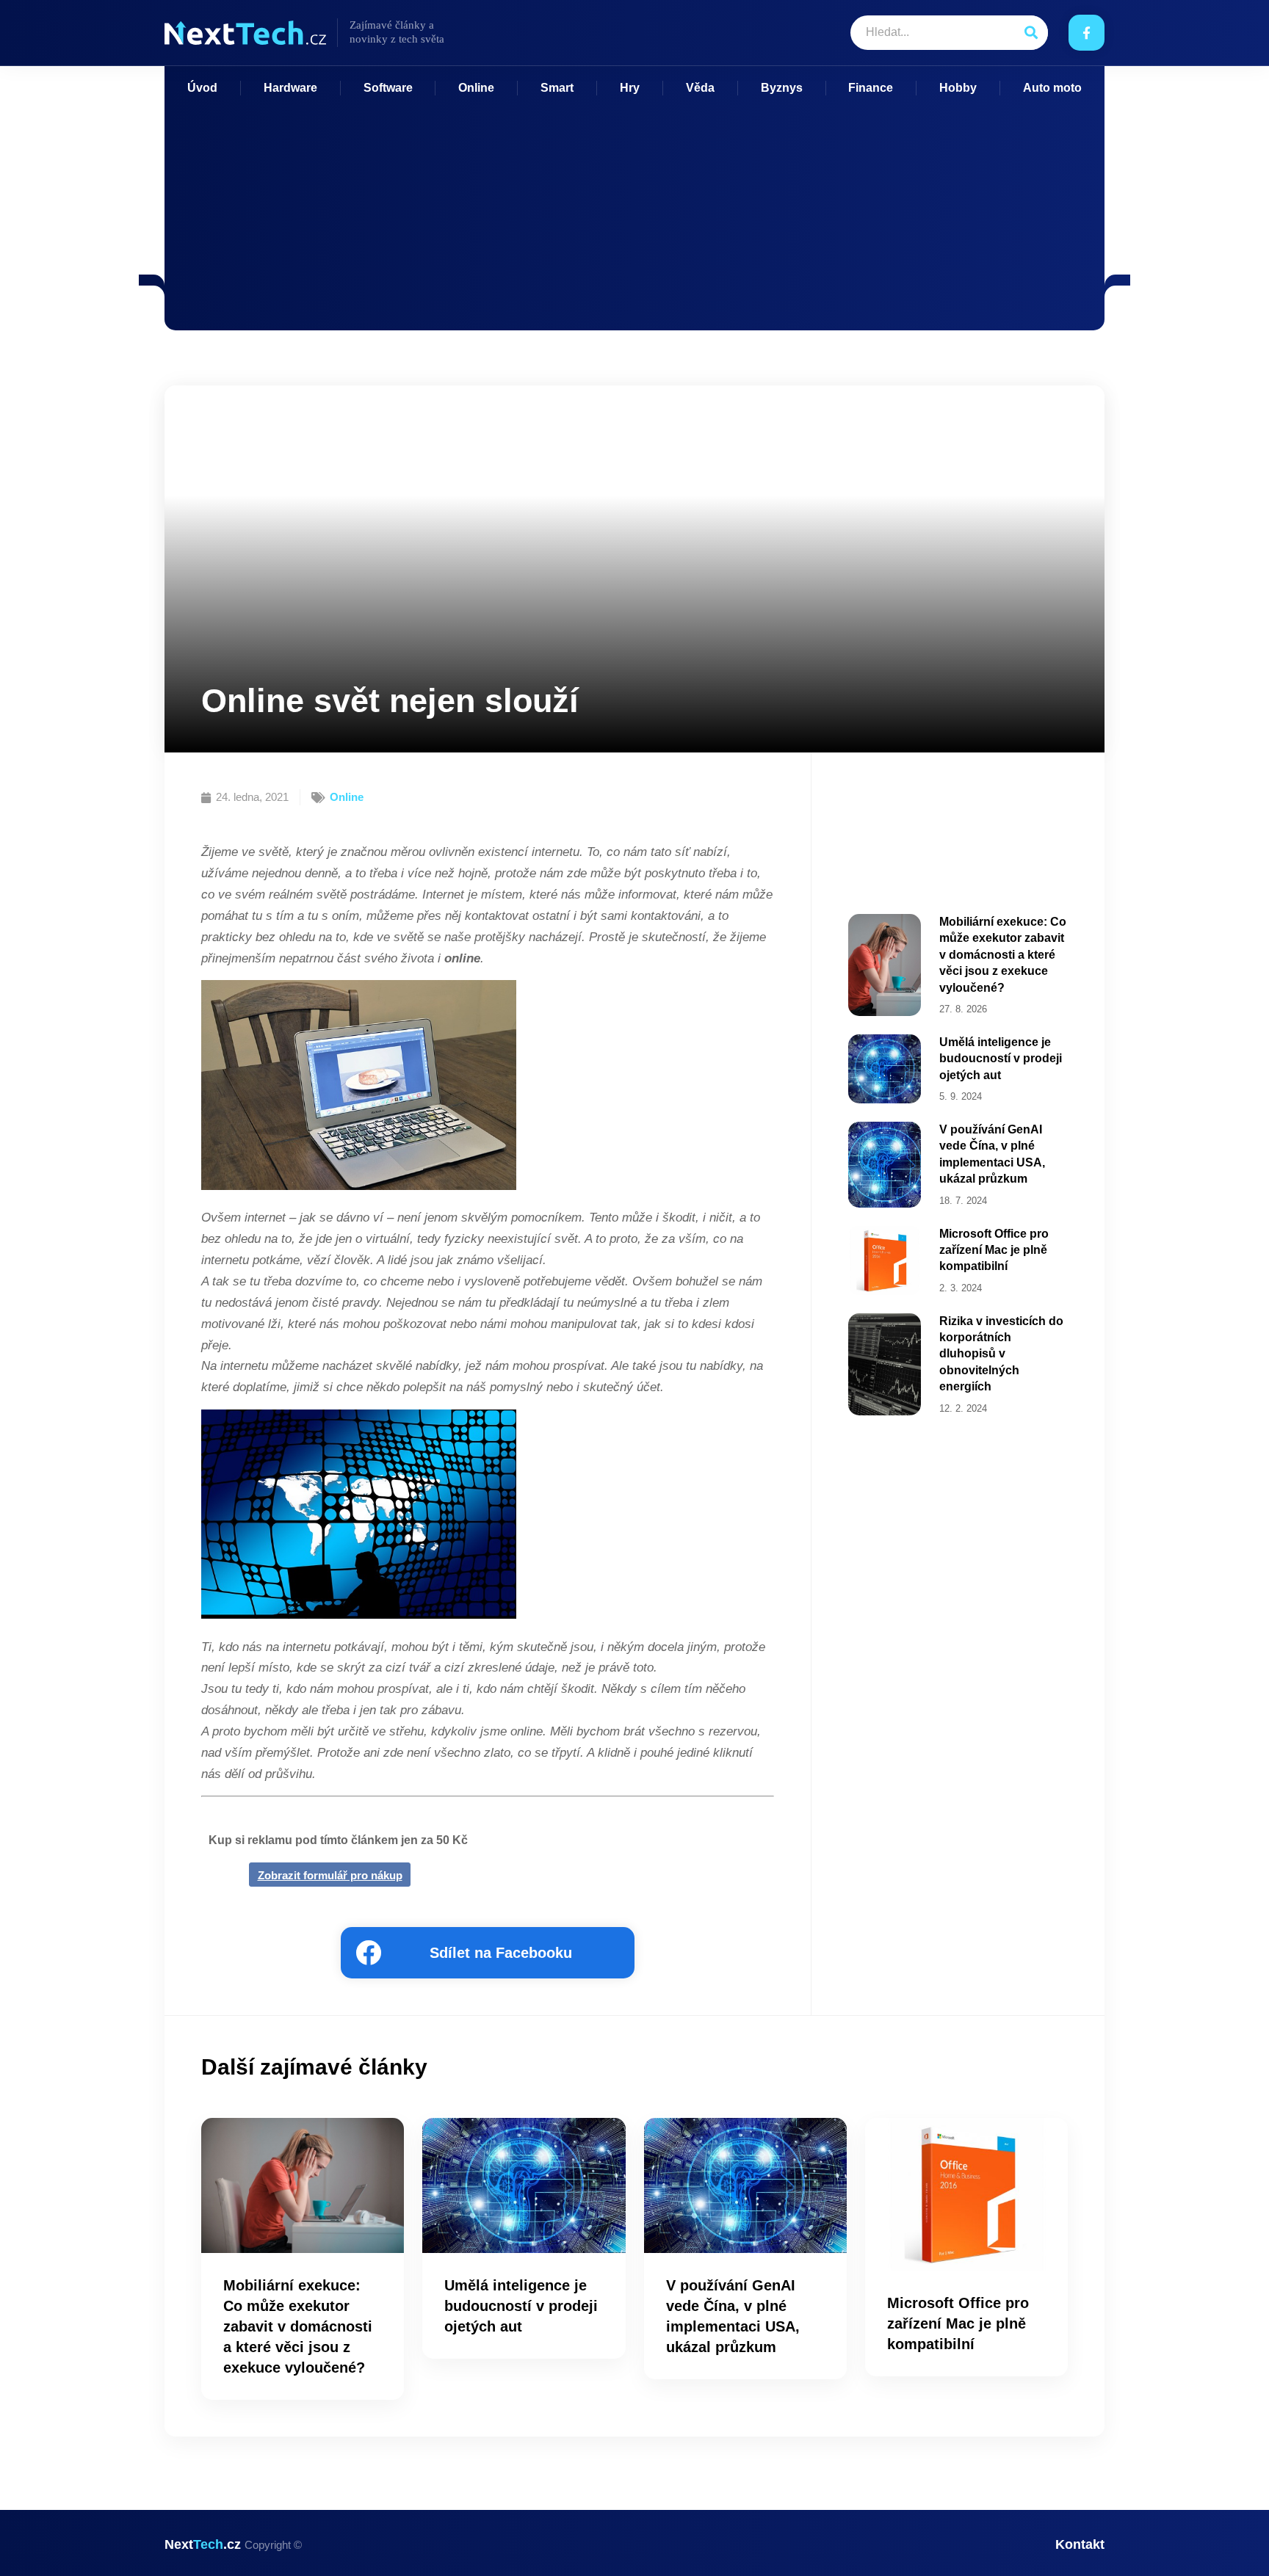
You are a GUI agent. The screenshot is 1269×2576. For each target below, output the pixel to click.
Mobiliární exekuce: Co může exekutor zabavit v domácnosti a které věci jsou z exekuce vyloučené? (1003, 955)
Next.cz (233, 2544)
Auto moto (1052, 88)
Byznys (782, 88)
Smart (557, 88)
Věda (700, 88)
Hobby (958, 88)
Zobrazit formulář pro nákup (330, 1875)
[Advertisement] (634, 206)
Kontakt (1080, 2544)
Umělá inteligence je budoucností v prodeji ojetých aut (1001, 1059)
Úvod (202, 88)
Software (388, 88)
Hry (630, 88)
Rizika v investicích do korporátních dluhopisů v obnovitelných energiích (1001, 1354)
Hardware (290, 88)
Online (476, 88)
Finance (871, 88)
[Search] (1031, 33)
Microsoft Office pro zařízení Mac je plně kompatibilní (994, 1250)
